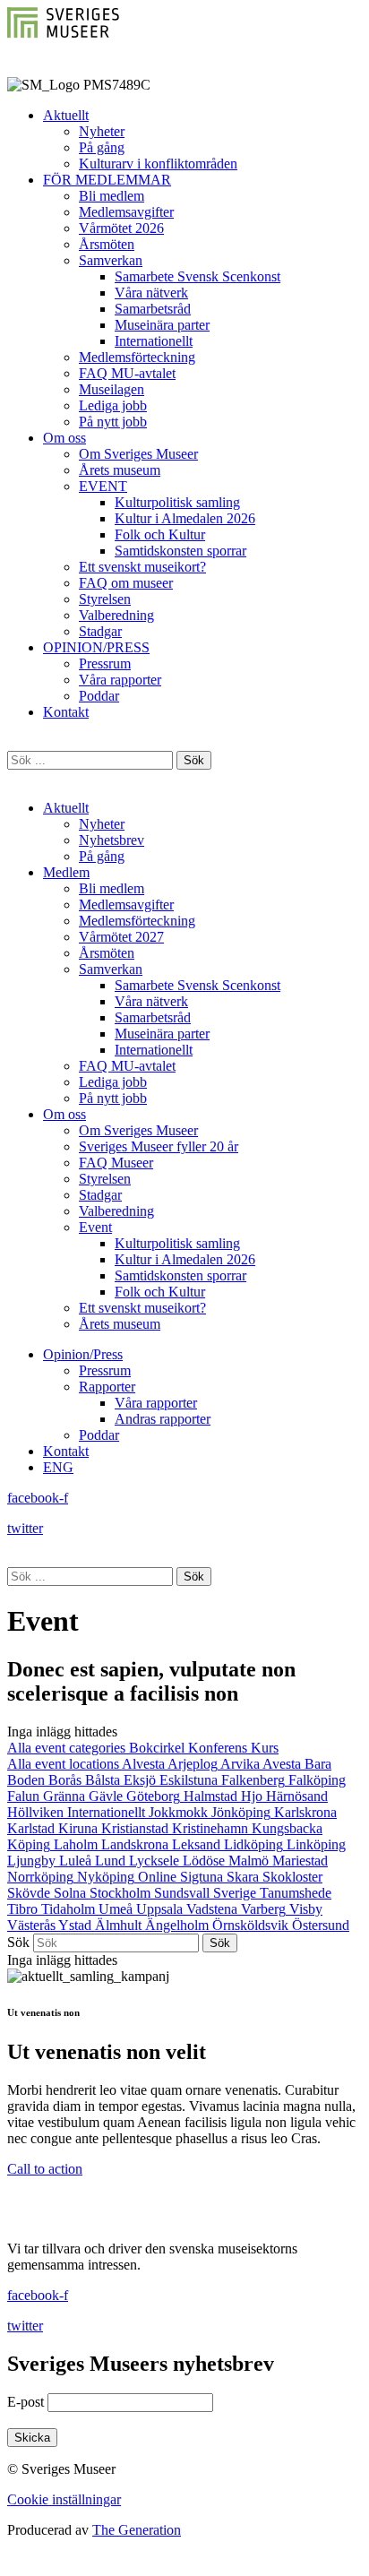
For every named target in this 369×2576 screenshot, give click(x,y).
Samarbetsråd (153, 309)
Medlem (66, 872)
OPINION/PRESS (96, 647)
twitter (25, 1528)
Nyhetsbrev (112, 840)
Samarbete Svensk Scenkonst (197, 276)
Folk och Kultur (160, 534)
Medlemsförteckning (137, 357)
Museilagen (112, 389)
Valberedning (116, 615)
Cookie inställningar (64, 2499)
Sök (18, 1942)
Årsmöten (107, 244)
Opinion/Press (83, 1354)
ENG (58, 1467)
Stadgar (100, 631)
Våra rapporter (120, 680)
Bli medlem (112, 196)
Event (95, 1227)
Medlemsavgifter (126, 212)
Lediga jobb (113, 405)
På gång (102, 147)
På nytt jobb (113, 422)
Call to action (45, 2169)
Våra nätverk (151, 293)
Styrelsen (105, 599)
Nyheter (102, 131)
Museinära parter (162, 325)
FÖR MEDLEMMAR (107, 180)
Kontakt (66, 712)
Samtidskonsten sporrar (180, 551)
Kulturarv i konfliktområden (158, 164)
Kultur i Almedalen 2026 (185, 518)
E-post (26, 2402)
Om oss (64, 438)
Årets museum (120, 470)
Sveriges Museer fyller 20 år (159, 1146)
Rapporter (107, 1387)
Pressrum (105, 663)
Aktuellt (66, 115)
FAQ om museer (126, 583)
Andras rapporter (163, 1419)
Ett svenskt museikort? (142, 567)
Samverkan (111, 260)
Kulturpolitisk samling (177, 502)
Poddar (99, 696)
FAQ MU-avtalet (127, 373)
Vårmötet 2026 (121, 228)
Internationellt (154, 341)
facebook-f (38, 1498)
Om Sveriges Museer (138, 454)
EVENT (103, 486)
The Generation (137, 2530)
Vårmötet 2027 (121, 937)
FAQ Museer (116, 1163)
